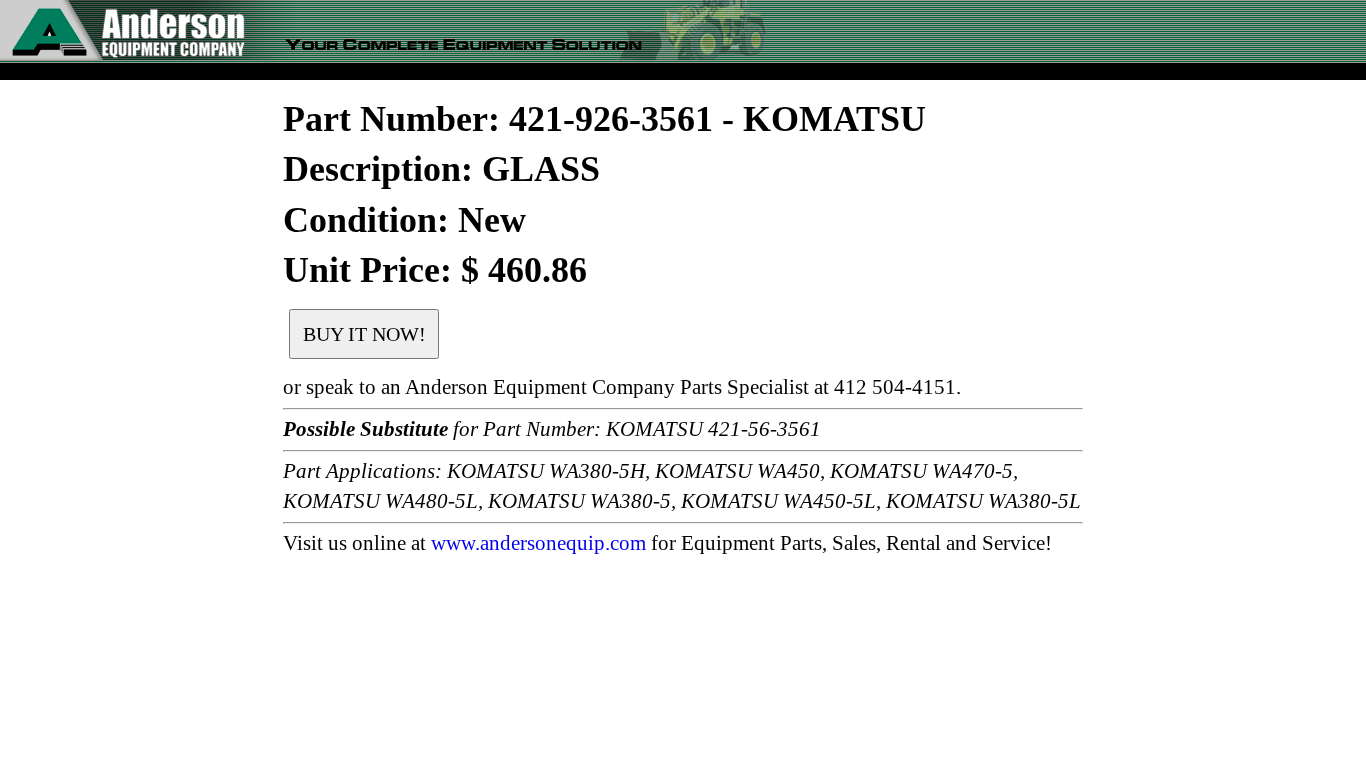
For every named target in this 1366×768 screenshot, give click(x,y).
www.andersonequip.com (538, 543)
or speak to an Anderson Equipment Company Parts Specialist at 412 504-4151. (622, 387)
